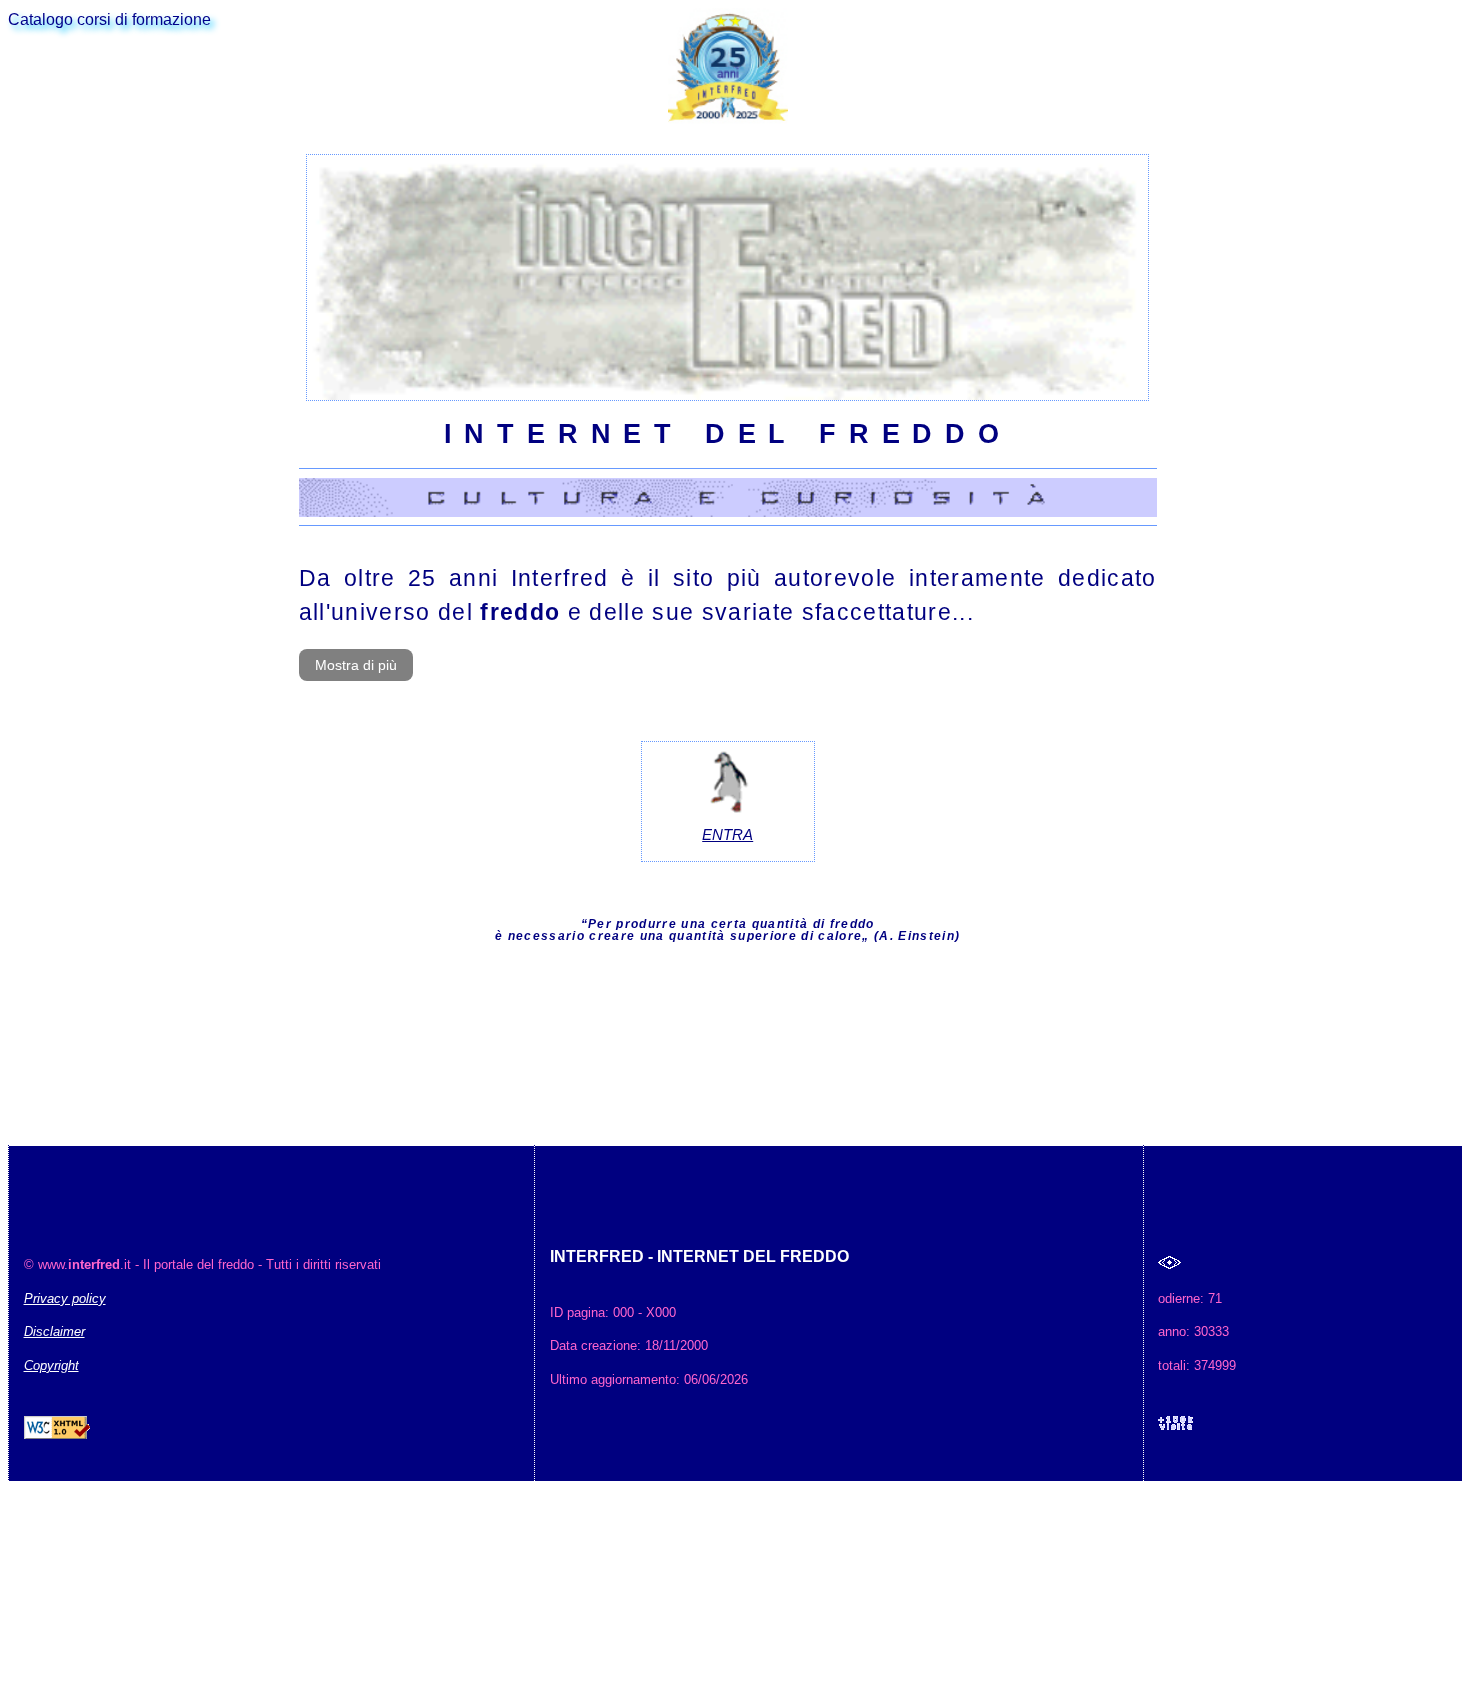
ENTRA (727, 834)
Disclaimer (54, 1331)
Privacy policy (65, 1298)
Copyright (51, 1365)
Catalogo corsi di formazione (109, 19)
